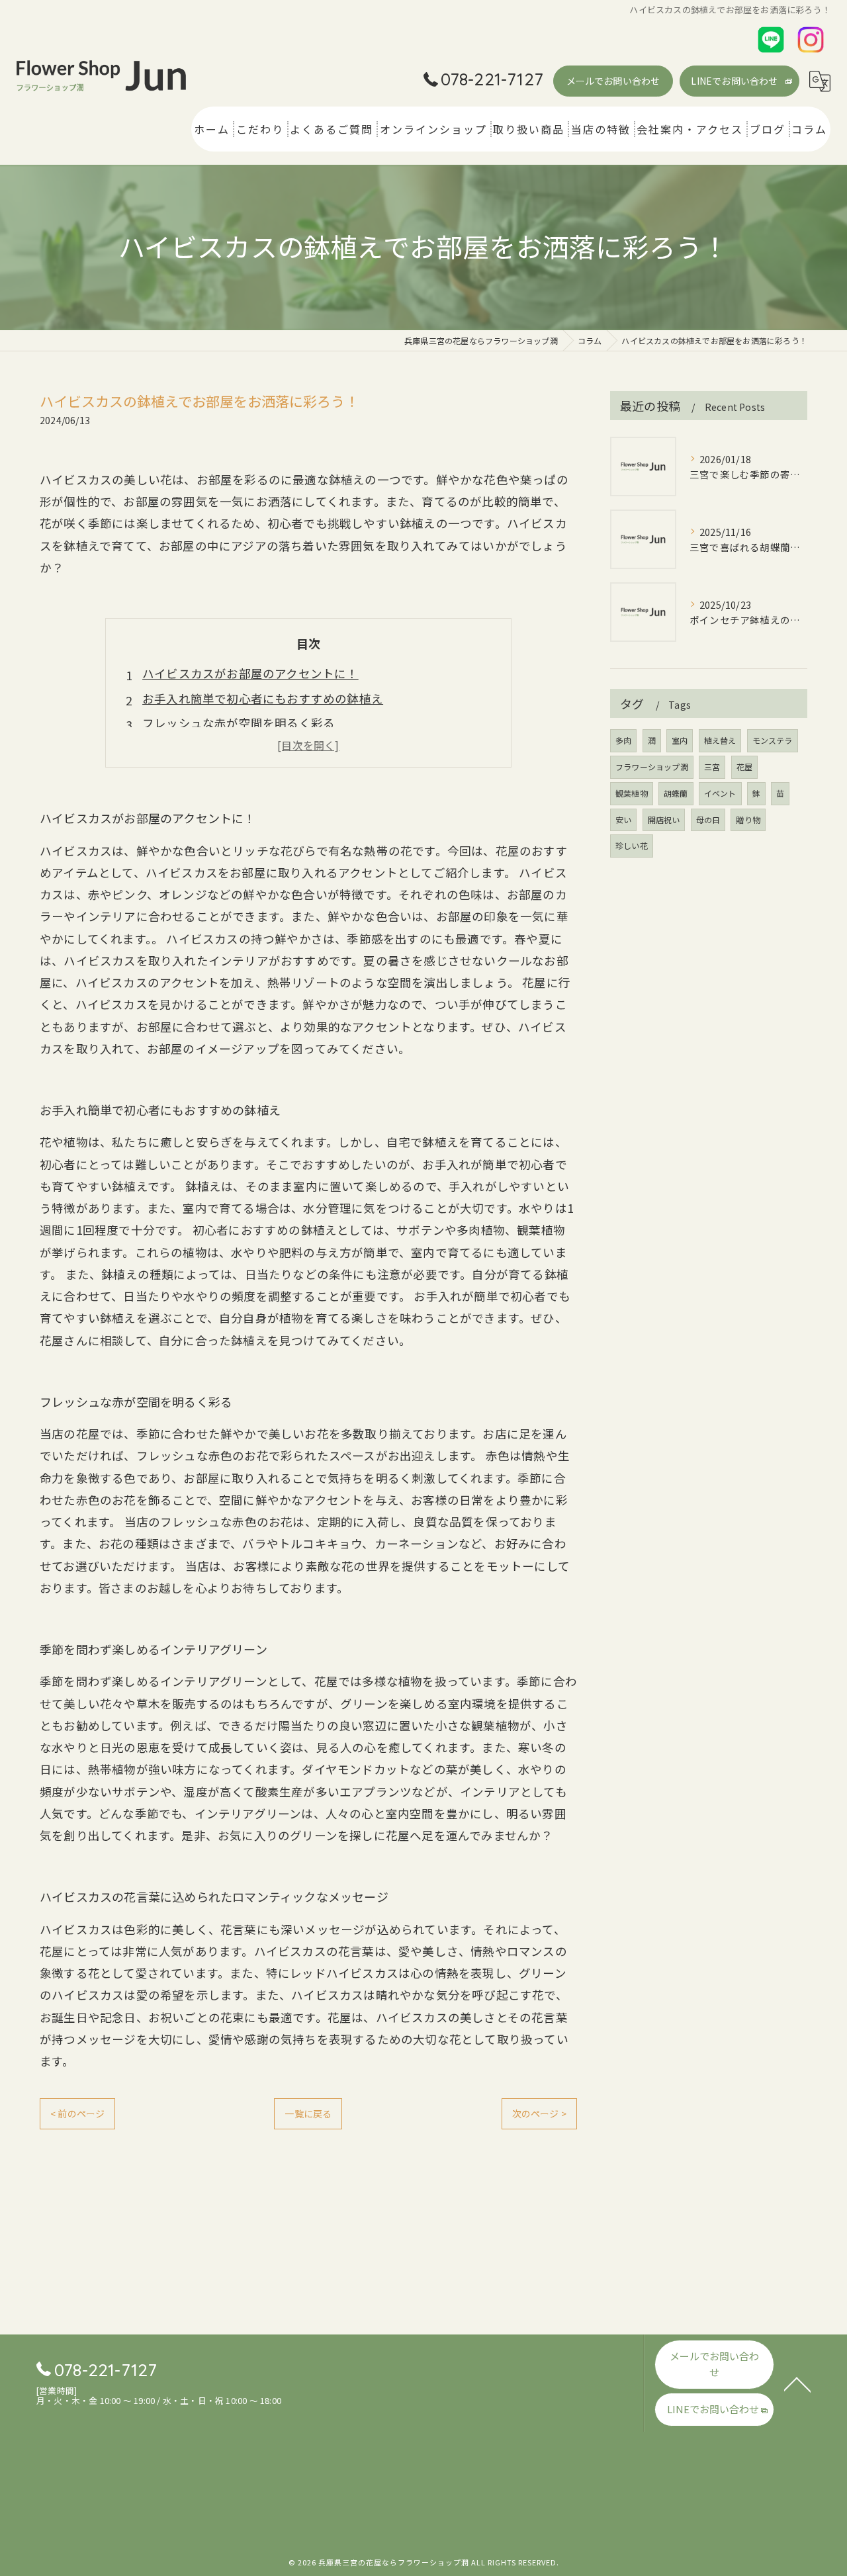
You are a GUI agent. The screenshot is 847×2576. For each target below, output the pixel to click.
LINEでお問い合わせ (734, 81)
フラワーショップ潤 (652, 767)
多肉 (623, 740)
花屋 (744, 767)
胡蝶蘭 (676, 793)
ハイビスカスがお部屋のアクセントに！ (250, 673)
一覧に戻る (308, 2113)
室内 (680, 740)
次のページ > (539, 2113)
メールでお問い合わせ (613, 81)
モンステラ (773, 740)
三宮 (712, 767)
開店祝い (664, 820)
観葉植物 (632, 793)
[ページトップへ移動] (797, 2383)
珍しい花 (632, 845)
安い (623, 820)
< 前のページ (77, 2113)
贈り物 (748, 820)
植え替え (720, 740)
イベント (720, 793)
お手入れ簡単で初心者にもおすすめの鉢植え (263, 698)
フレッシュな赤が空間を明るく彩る (239, 723)
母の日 (708, 820)
